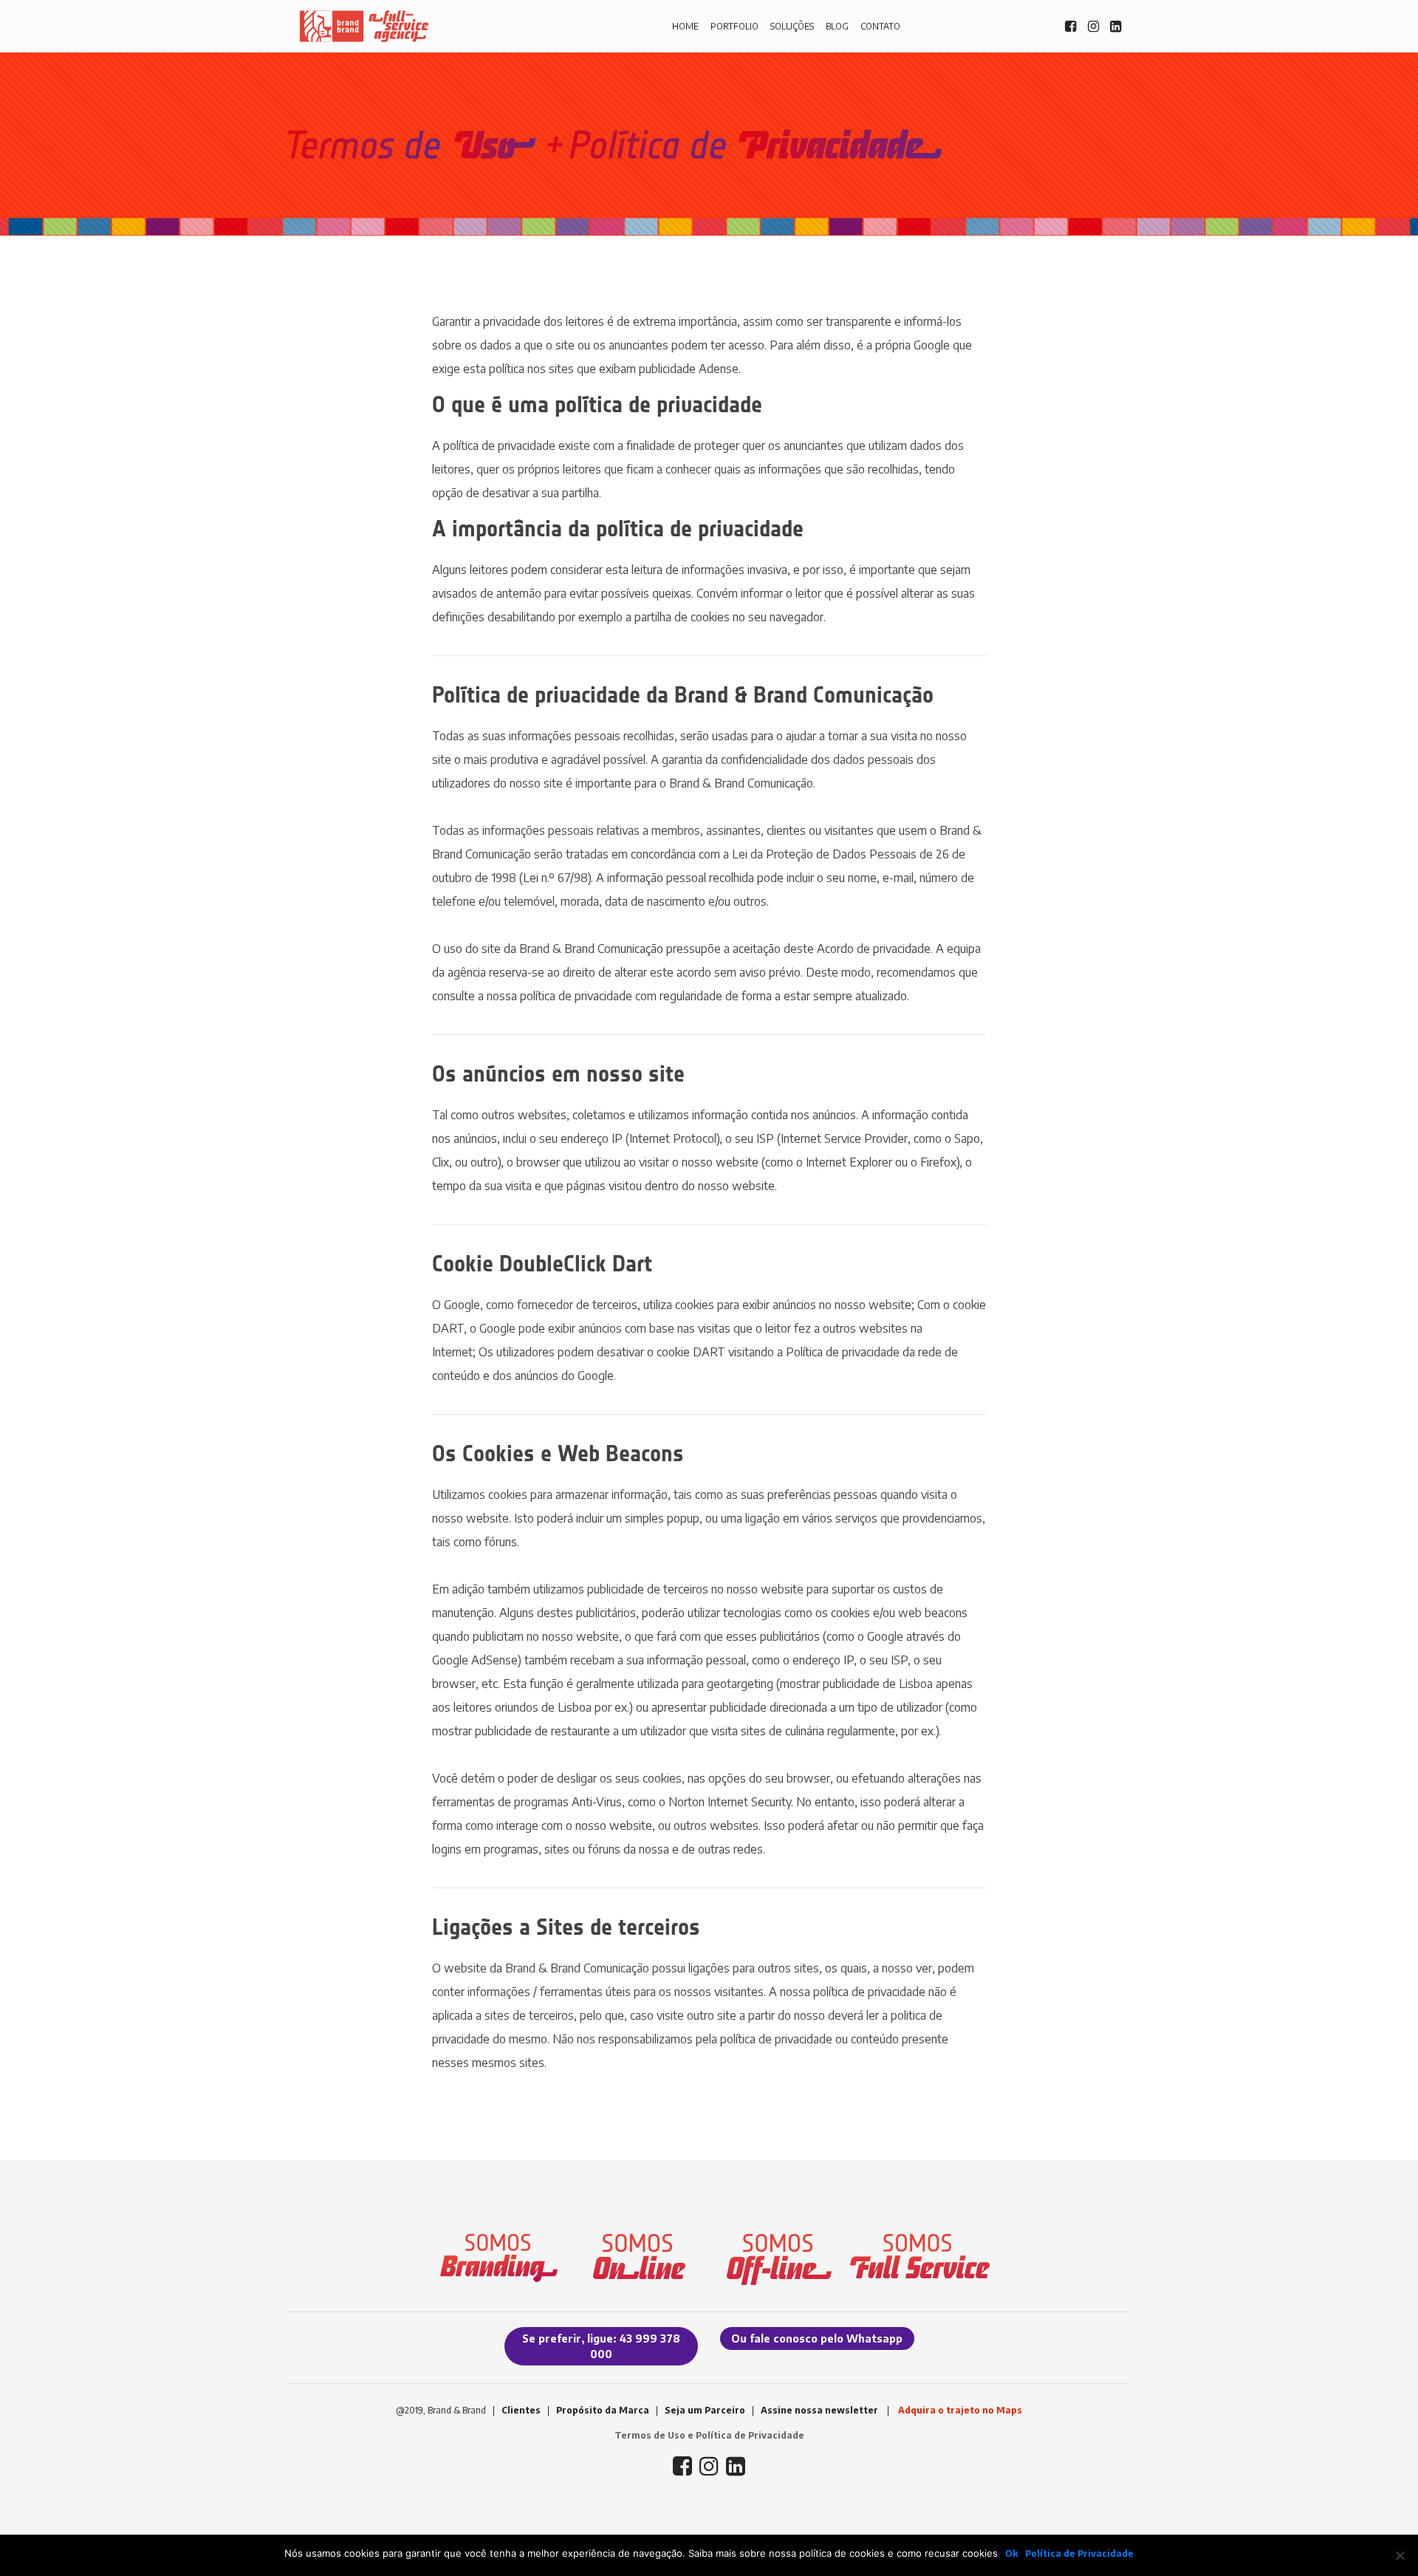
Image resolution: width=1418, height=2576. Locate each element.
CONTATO (880, 26)
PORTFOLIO (734, 26)
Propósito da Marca (603, 2410)
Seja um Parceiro (705, 2410)
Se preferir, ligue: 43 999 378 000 (601, 2346)
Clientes (521, 2410)
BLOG (837, 26)
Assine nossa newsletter (819, 2410)
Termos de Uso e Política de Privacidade (709, 2435)
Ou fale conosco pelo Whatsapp (817, 2338)
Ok (1011, 2553)
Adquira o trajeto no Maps (960, 2410)
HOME (685, 26)
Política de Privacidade (1079, 2553)
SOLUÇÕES (792, 26)
